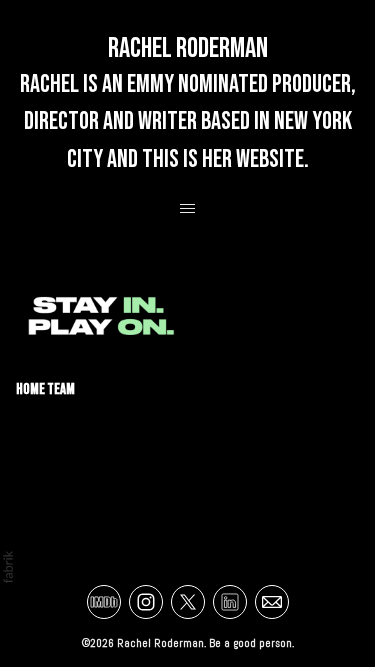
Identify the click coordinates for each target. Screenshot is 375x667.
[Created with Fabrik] (8, 567)
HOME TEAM (45, 389)
